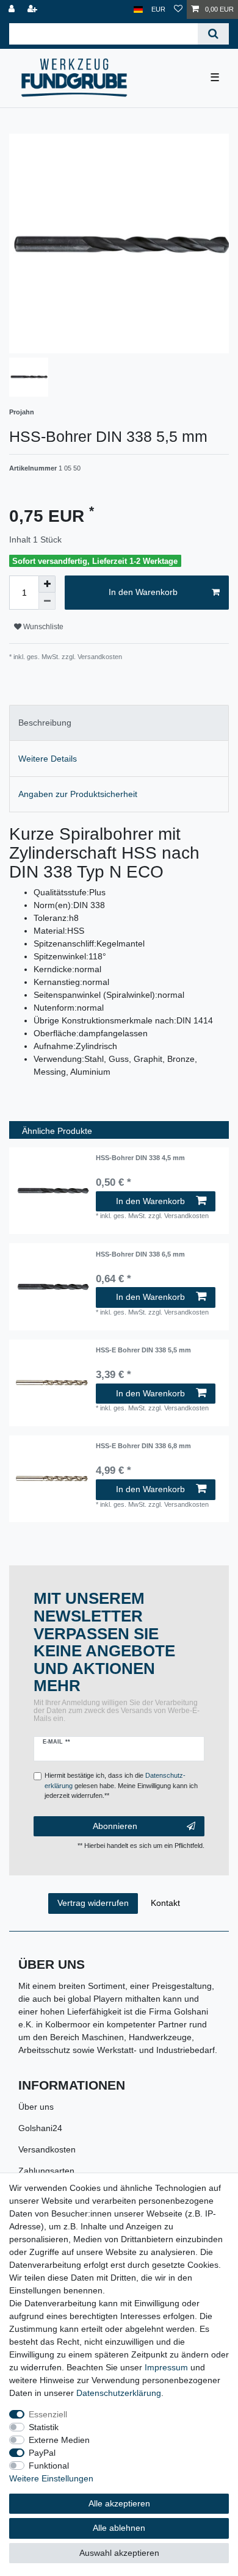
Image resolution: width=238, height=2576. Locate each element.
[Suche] (213, 34)
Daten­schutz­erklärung (119, 2393)
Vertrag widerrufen (93, 1903)
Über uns (36, 2107)
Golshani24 (40, 2128)
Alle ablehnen (119, 2528)
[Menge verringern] (47, 601)
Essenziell (48, 2414)
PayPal (42, 2453)
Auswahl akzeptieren (119, 2553)
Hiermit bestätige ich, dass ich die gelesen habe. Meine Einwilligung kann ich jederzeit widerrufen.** (121, 1786)
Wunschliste (42, 627)
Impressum (166, 2367)
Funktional (49, 2466)
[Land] (138, 9)
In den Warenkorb (143, 592)
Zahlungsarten (46, 2171)
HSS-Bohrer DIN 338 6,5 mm (140, 1254)
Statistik (44, 2427)
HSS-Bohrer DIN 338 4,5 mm (140, 1158)
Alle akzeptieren (119, 2503)
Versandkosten (47, 2149)
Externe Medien (59, 2440)
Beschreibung (45, 723)
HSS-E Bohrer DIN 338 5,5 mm (143, 1350)
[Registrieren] (34, 9)
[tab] (119, 723)
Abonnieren (115, 1826)
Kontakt (165, 1903)
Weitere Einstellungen (51, 2478)
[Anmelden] (13, 9)
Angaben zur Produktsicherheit (78, 794)
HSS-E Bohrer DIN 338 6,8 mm (143, 1446)
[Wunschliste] (178, 9)
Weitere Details (48, 759)
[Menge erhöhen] (47, 584)
